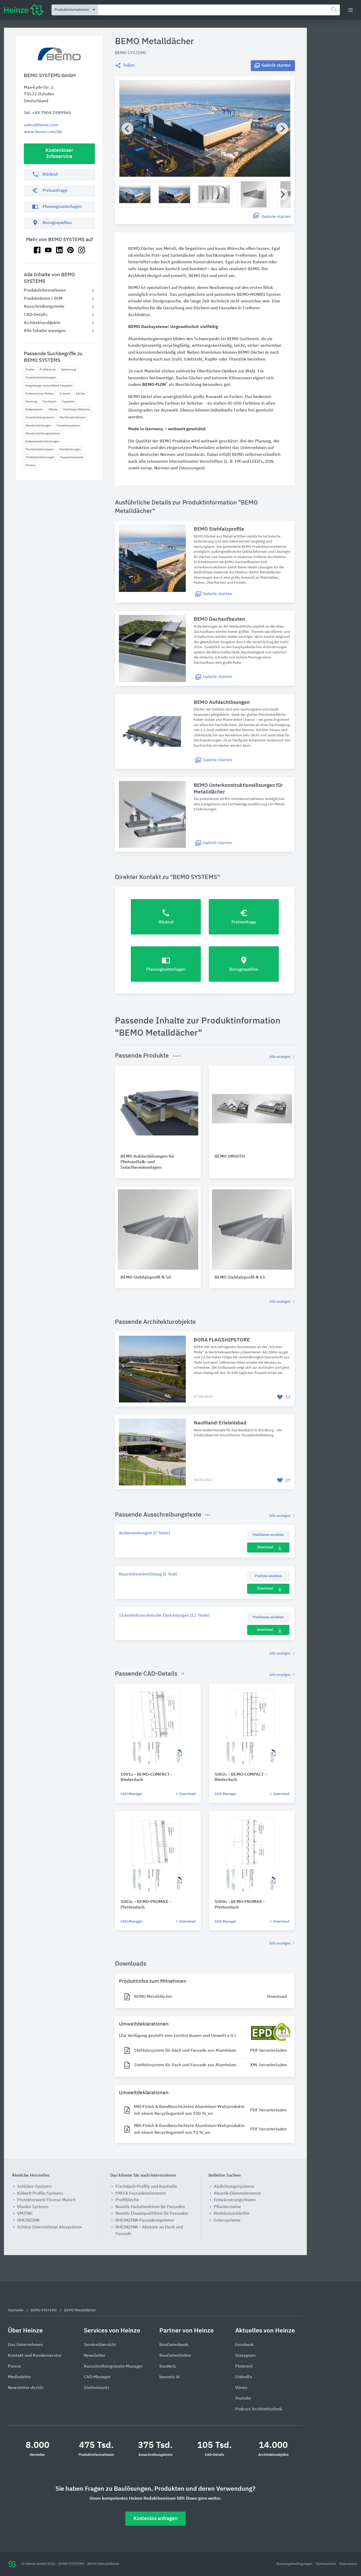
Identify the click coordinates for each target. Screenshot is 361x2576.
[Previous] (128, 128)
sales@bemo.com (41, 125)
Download (265, 1547)
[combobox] (219, 10)
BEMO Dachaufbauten (219, 619)
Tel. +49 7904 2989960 (47, 113)
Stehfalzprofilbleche (77, 410)
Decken (30, 465)
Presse (15, 2367)
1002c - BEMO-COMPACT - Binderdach (240, 1777)
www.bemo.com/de (43, 132)
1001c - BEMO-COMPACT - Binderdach (146, 1777)
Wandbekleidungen (38, 426)
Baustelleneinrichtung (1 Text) (148, 1574)
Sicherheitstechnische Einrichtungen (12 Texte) (164, 1616)
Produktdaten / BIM (43, 299)
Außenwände (34, 410)
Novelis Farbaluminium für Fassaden (150, 2207)
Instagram (245, 2356)
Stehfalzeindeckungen (40, 457)
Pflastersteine (227, 2207)
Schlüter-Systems (34, 2187)
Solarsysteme (227, 2220)
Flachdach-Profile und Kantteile (146, 2187)
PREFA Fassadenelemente (141, 2194)
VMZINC (25, 2214)
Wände (53, 410)
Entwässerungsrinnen (235, 2200)
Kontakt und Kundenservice (35, 2356)
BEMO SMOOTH (230, 1157)
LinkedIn (244, 2377)
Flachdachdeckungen (40, 449)
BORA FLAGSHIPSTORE (222, 1340)
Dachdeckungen (70, 449)
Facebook (244, 2345)
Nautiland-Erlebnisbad (220, 1423)
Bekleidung (69, 370)
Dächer (81, 394)
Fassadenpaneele (72, 457)
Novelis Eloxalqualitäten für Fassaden (152, 2214)
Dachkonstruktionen (73, 417)
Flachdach (49, 402)
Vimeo (241, 2388)
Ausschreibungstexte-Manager (113, 2367)
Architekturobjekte (42, 323)
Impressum (348, 2564)
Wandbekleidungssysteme (43, 434)
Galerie (276, 66)
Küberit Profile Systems (40, 2194)
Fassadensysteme (68, 426)
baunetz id (169, 2377)
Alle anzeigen (281, 1057)
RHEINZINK (29, 2220)
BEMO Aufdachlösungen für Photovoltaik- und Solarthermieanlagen (147, 1162)
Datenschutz (326, 2564)
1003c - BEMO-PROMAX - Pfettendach (145, 1905)
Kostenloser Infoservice (59, 153)
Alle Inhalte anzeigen (45, 331)
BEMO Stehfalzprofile (219, 529)
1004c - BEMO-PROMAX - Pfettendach (240, 1905)
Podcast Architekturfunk (259, 2409)
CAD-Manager (131, 1794)
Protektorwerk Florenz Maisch (46, 2200)
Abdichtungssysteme (234, 2187)
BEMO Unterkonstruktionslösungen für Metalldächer (238, 789)
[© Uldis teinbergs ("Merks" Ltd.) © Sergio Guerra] (205, 129)
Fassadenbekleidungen (41, 378)
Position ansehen (268, 1576)
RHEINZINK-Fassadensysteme (145, 2220)
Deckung (31, 402)
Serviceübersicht (100, 2345)
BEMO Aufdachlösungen (222, 702)
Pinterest (244, 2367)
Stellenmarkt (97, 2388)
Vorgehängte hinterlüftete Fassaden (49, 386)
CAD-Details (36, 315)
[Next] (282, 128)
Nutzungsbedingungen (295, 2564)
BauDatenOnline (175, 2356)
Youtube (243, 2399)
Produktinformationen (45, 291)
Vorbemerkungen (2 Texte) (144, 1533)
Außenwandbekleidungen (42, 441)
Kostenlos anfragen (156, 2519)
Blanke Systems (33, 2207)
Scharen (65, 394)
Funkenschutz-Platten (40, 394)
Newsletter (95, 2356)
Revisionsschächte (232, 2214)
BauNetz (168, 2367)
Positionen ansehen (268, 1535)
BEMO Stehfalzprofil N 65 (240, 1278)
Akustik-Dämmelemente (237, 2194)
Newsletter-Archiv (26, 2388)
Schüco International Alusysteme (50, 2227)
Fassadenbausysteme (40, 417)
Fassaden (68, 402)
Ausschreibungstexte (44, 307)
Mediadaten (19, 2377)
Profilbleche (48, 370)
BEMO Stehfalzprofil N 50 (146, 1278)
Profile (30, 370)
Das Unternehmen (25, 2345)
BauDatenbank (174, 2345)
